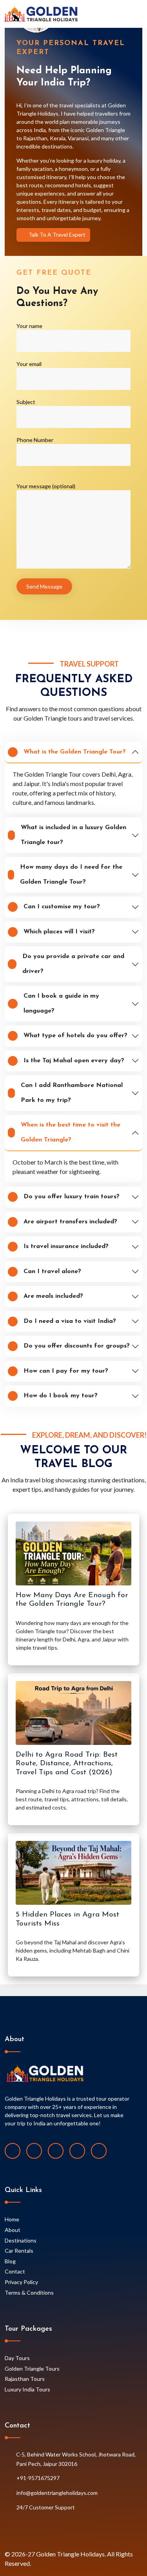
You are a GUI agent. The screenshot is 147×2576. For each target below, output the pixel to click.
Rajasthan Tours (25, 2379)
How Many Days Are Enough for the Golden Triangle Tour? (72, 1600)
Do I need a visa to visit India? (70, 1321)
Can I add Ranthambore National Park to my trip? (72, 1093)
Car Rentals (19, 2251)
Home (12, 2219)
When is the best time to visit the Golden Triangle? (71, 1132)
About (13, 2230)
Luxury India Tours (27, 2389)
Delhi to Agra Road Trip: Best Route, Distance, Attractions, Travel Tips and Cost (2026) (67, 1764)
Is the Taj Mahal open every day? (74, 1061)
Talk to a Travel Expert (56, 235)
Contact (15, 2271)
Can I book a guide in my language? (61, 1004)
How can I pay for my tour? (66, 1371)
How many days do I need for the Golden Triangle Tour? (71, 875)
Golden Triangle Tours (32, 2369)
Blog (10, 2261)
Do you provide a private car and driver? (73, 964)
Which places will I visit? (59, 932)
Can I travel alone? (52, 1272)
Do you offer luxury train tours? (72, 1197)
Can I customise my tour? (62, 907)
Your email (29, 364)
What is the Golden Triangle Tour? (75, 752)
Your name (29, 326)
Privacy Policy (21, 2282)
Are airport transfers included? (70, 1222)
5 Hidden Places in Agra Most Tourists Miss (67, 1919)
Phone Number (35, 440)
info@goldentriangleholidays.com (57, 2493)
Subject (26, 402)
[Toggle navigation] (140, 14)
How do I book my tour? (61, 1396)
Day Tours (17, 2358)
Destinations (21, 2240)
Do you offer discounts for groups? (77, 1346)
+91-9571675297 (38, 2478)
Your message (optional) (46, 486)
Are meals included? (53, 1296)
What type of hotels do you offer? (75, 1036)
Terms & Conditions (29, 2292)
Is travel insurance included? (66, 1246)
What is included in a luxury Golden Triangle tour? (73, 835)
